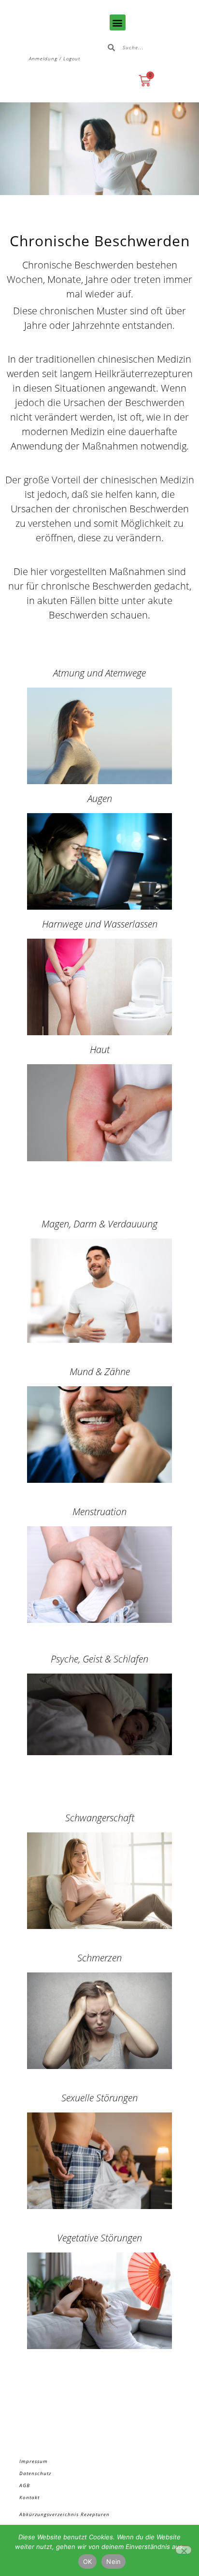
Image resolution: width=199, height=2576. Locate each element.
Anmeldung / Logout (55, 58)
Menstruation (99, 1512)
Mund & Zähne (100, 1372)
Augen (100, 798)
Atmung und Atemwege (99, 673)
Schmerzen (99, 1958)
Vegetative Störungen (99, 2238)
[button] (118, 22)
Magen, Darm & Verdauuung (99, 1224)
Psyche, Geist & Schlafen (99, 1659)
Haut (100, 1049)
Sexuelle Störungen (99, 2098)
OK (88, 2562)
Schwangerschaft (100, 1818)
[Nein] (184, 2550)
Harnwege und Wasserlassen (100, 924)
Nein (114, 2562)
